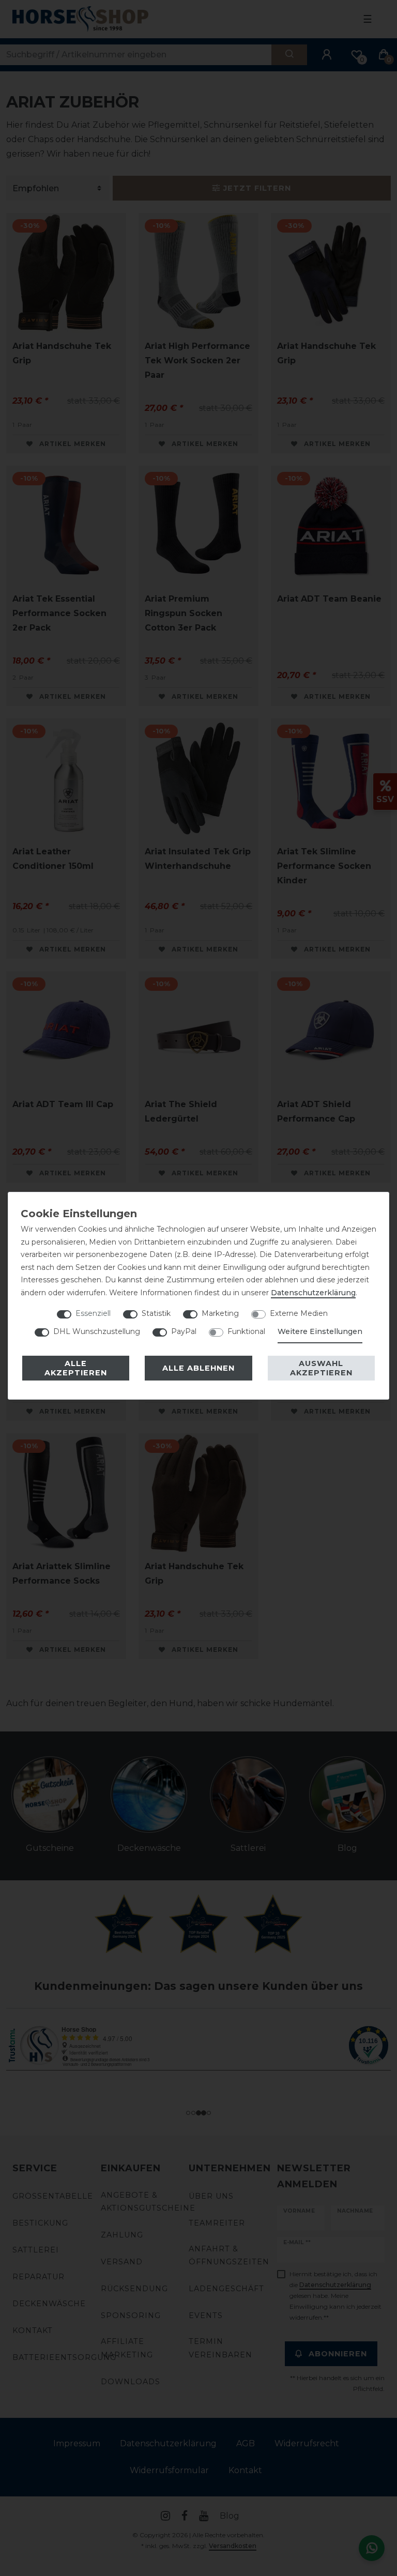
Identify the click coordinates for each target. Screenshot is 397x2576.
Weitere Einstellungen (320, 1331)
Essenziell (93, 1313)
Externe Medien (299, 1313)
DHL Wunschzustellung (97, 1331)
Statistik (156, 1313)
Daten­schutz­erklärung (313, 1293)
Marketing (220, 1313)
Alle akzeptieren (76, 1368)
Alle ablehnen (198, 1368)
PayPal (184, 1331)
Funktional (246, 1331)
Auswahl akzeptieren (321, 1368)
